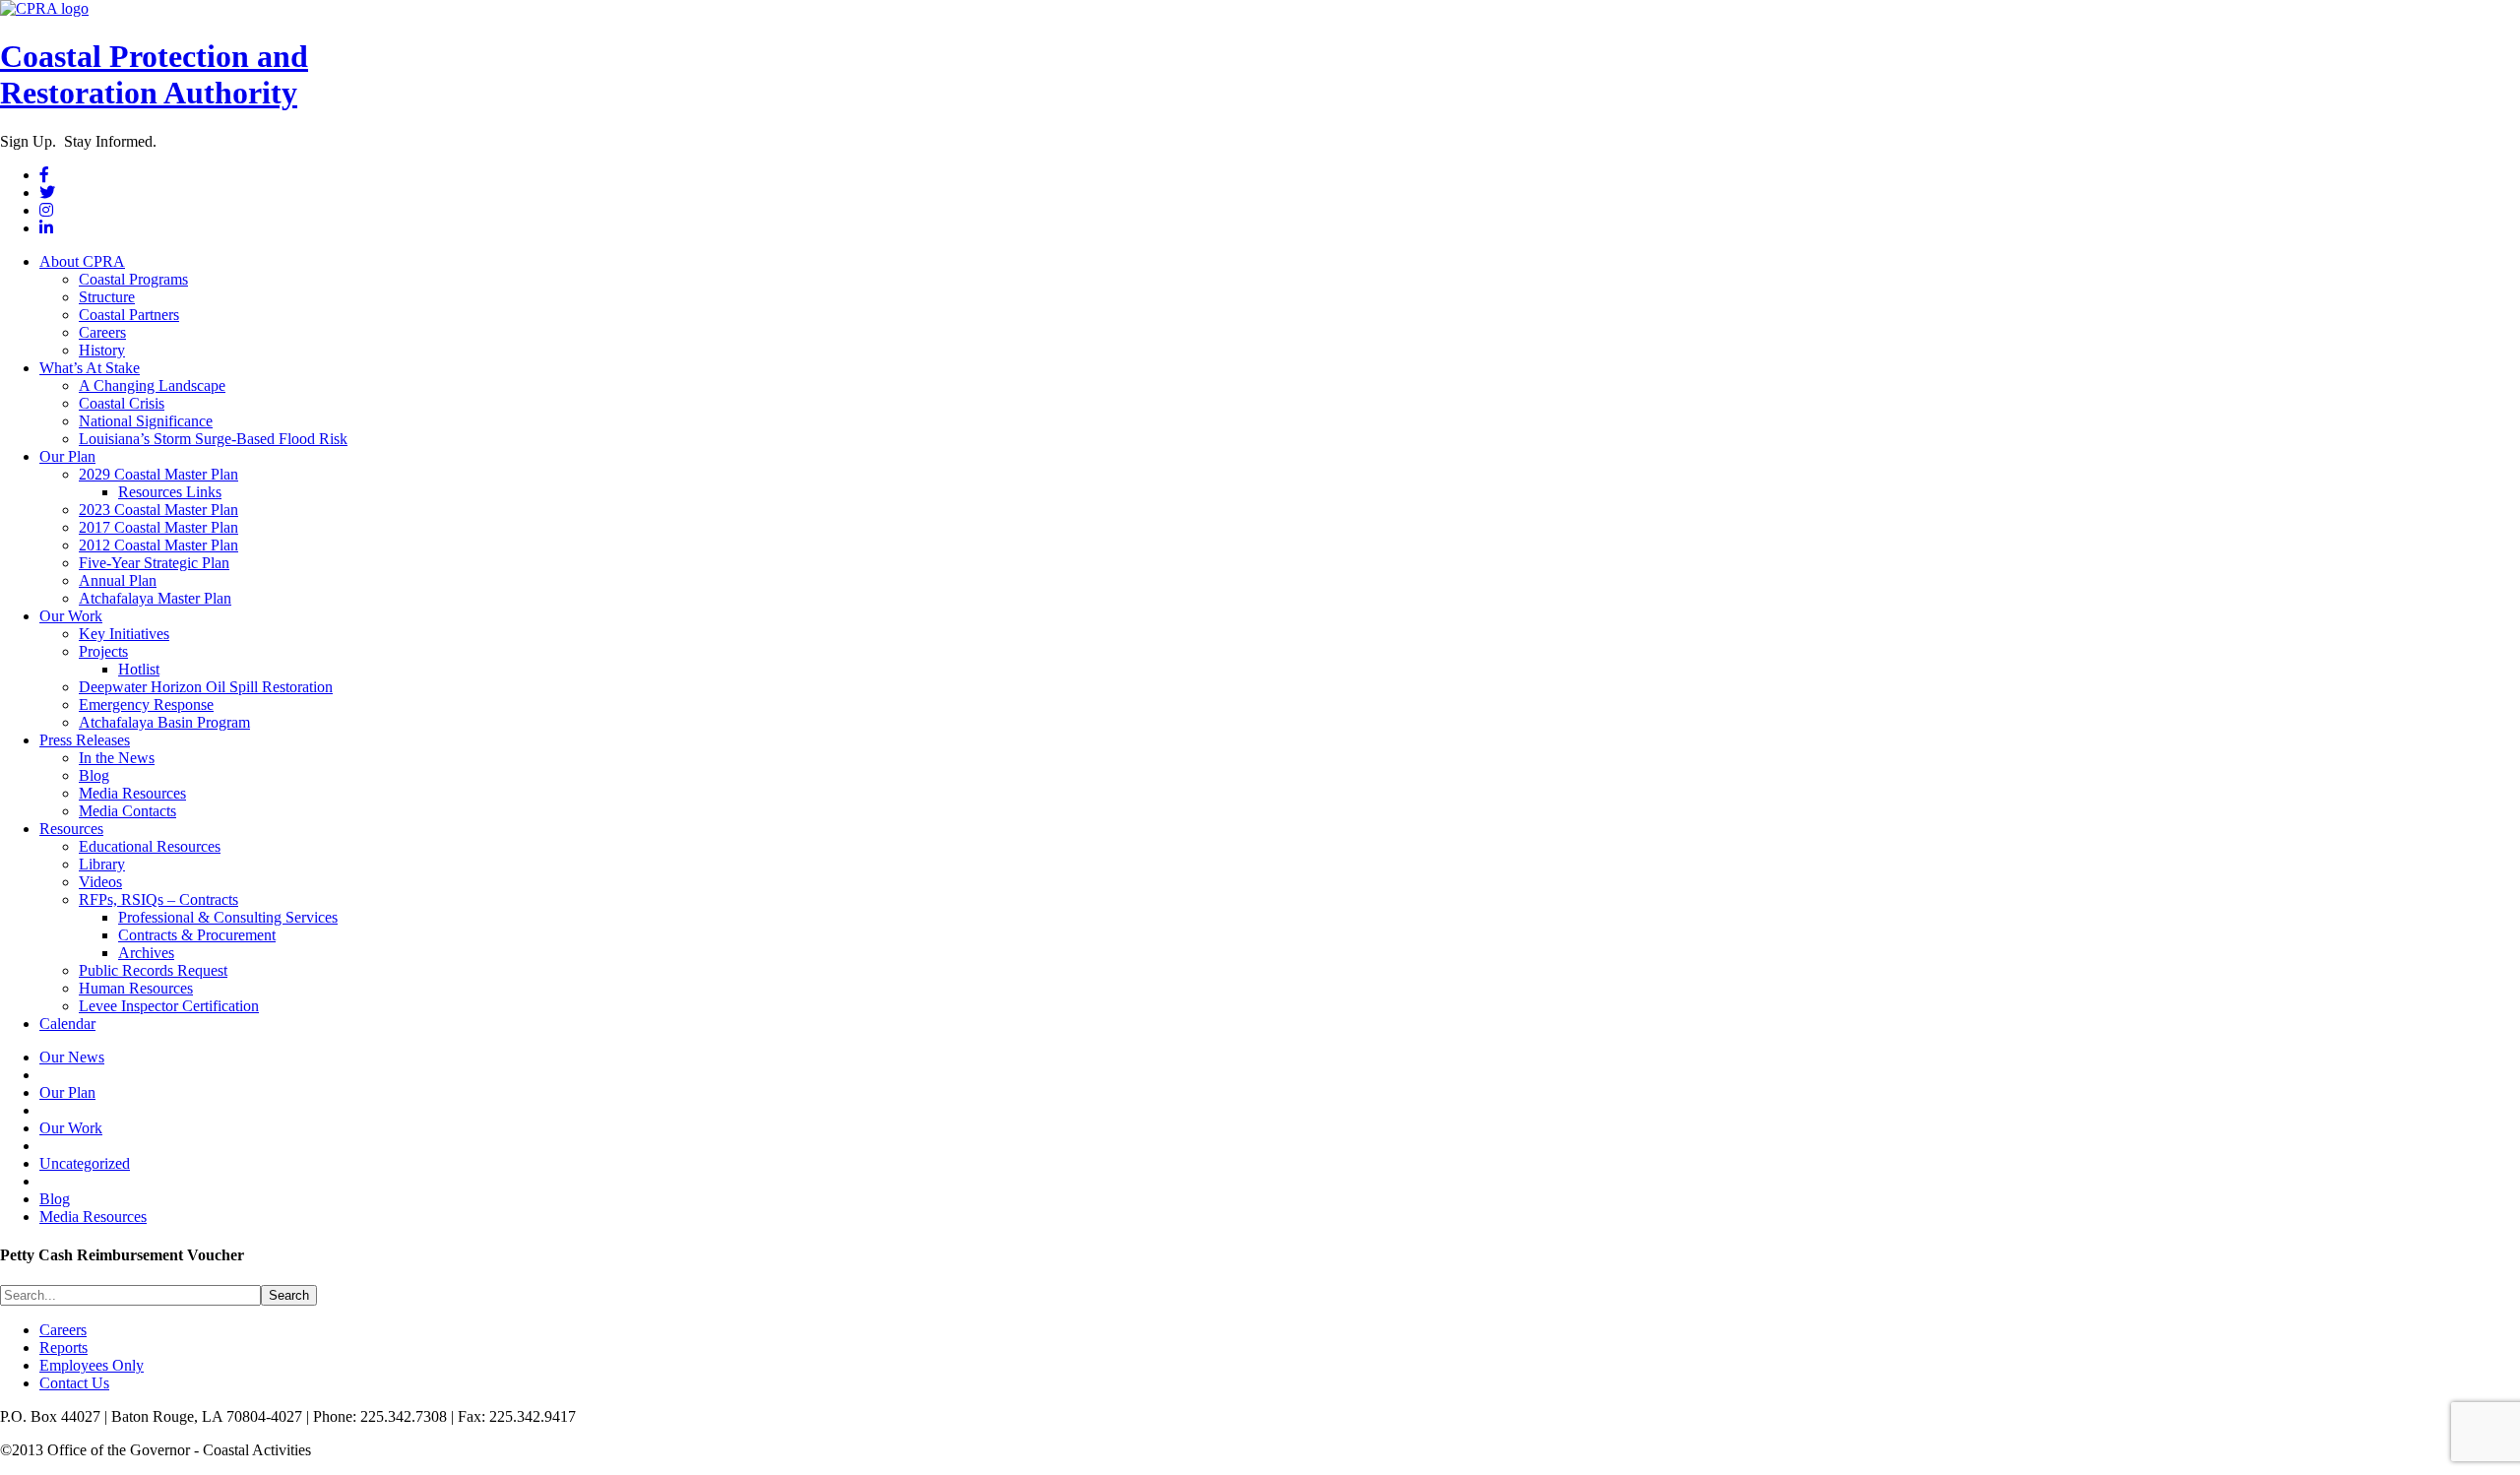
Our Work (71, 616)
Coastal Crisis (122, 403)
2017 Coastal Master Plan (158, 527)
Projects (103, 651)
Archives (146, 953)
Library (102, 864)
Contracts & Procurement (197, 935)
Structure (107, 297)
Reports (63, 1347)
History (102, 350)
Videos (100, 882)
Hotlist (139, 669)
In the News (117, 758)
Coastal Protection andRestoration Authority (154, 74)
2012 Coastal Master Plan (158, 545)
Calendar (67, 1024)
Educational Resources (150, 846)
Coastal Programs (133, 279)
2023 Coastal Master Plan (158, 510)
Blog (94, 775)
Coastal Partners (129, 315)
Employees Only (92, 1365)
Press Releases (85, 740)
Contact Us (74, 1383)
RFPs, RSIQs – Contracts (158, 899)
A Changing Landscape (152, 385)
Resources (71, 829)
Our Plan (67, 456)
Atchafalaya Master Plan (155, 598)
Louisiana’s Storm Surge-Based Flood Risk (213, 439)
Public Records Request (153, 970)
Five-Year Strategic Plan (154, 563)
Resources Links (170, 492)
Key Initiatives (124, 634)
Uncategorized (85, 1163)
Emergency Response (146, 705)
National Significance (146, 421)
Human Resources (136, 988)
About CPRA (82, 261)
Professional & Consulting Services (228, 917)
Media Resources (132, 793)
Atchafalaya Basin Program (164, 722)
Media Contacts (127, 811)
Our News (72, 1057)
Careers (102, 332)
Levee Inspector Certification (169, 1006)
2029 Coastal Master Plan (158, 474)
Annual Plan (118, 580)
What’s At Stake (90, 368)
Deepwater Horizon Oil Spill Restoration (206, 687)
